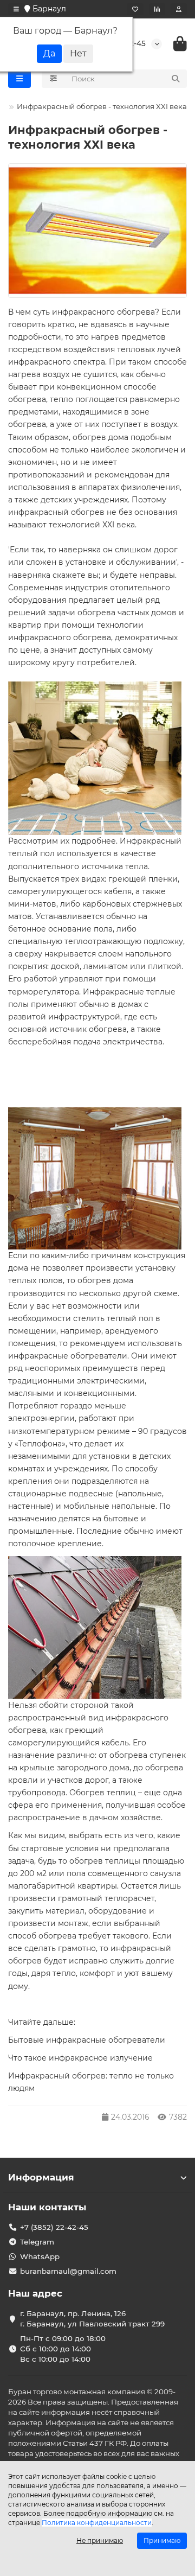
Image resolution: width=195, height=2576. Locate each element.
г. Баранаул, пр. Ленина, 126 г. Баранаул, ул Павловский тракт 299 (92, 2319)
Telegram (37, 2242)
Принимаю (162, 2540)
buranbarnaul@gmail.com (68, 2271)
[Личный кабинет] (179, 9)
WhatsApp (40, 2256)
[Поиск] (175, 79)
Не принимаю (100, 2540)
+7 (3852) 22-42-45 (54, 2227)
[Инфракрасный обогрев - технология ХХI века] (97, 231)
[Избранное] (135, 9)
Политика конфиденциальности (97, 2523)
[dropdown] (16, 9)
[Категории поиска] (53, 79)
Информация (41, 2177)
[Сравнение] (157, 9)
